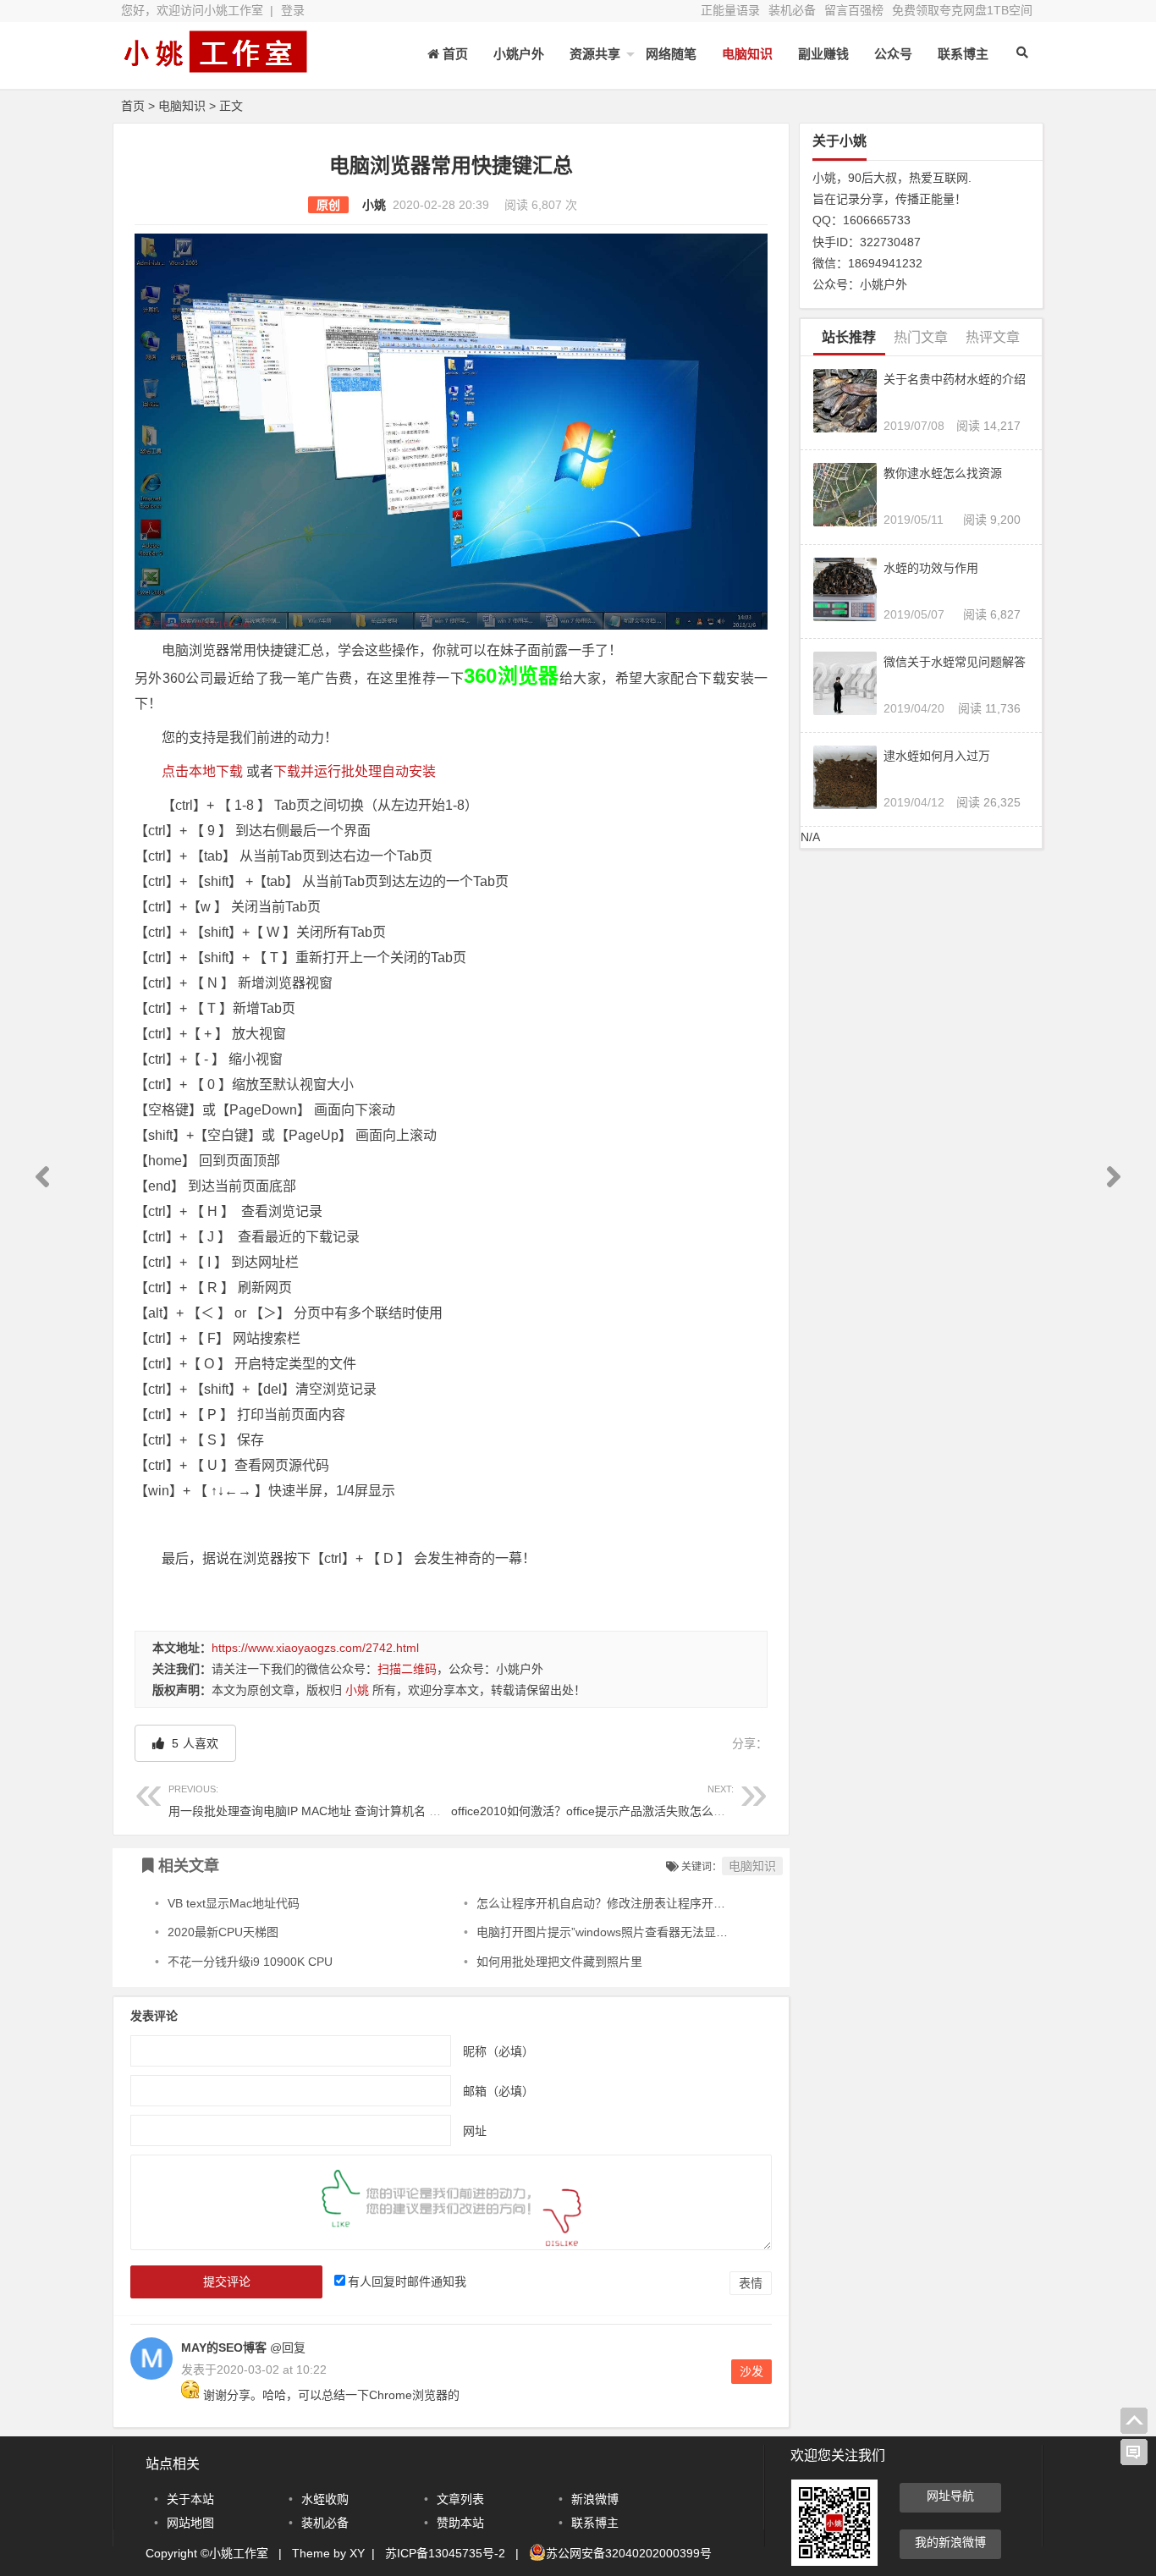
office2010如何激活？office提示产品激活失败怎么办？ (594, 1800)
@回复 (286, 2348)
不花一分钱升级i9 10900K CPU (250, 1962)
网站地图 (190, 2523)
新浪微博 (595, 2499)
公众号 (893, 54)
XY (357, 2553)
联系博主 (963, 54)
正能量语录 (730, 10)
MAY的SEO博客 (224, 2348)
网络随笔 (671, 54)
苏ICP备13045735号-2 (445, 2553)
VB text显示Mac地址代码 (234, 1903)
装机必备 (792, 10)
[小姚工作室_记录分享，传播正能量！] (214, 66)
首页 (133, 106)
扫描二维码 (407, 1669)
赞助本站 (460, 2523)
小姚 (374, 205)
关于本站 (190, 2499)
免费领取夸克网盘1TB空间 (962, 10)
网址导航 (950, 2496)
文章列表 (460, 2499)
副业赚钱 (823, 54)
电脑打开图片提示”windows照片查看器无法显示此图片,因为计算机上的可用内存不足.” (702, 1932)
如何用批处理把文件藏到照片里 (559, 1962)
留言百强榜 (854, 10)
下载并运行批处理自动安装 (355, 771)
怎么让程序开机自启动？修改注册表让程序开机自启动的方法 (636, 1903)
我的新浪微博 (950, 2542)
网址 (475, 2131)
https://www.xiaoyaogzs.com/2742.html (315, 1648)
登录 (293, 10)
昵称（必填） (498, 2051)
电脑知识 (747, 54)
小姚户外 (519, 54)
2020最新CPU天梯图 (223, 1932)
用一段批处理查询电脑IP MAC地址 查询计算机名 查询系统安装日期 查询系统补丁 (383, 1800)
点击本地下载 (202, 771)
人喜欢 (193, 1743)
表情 (751, 2283)
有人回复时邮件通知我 (407, 2282)
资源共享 (595, 54)
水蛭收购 (325, 2499)
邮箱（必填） (498, 2091)
